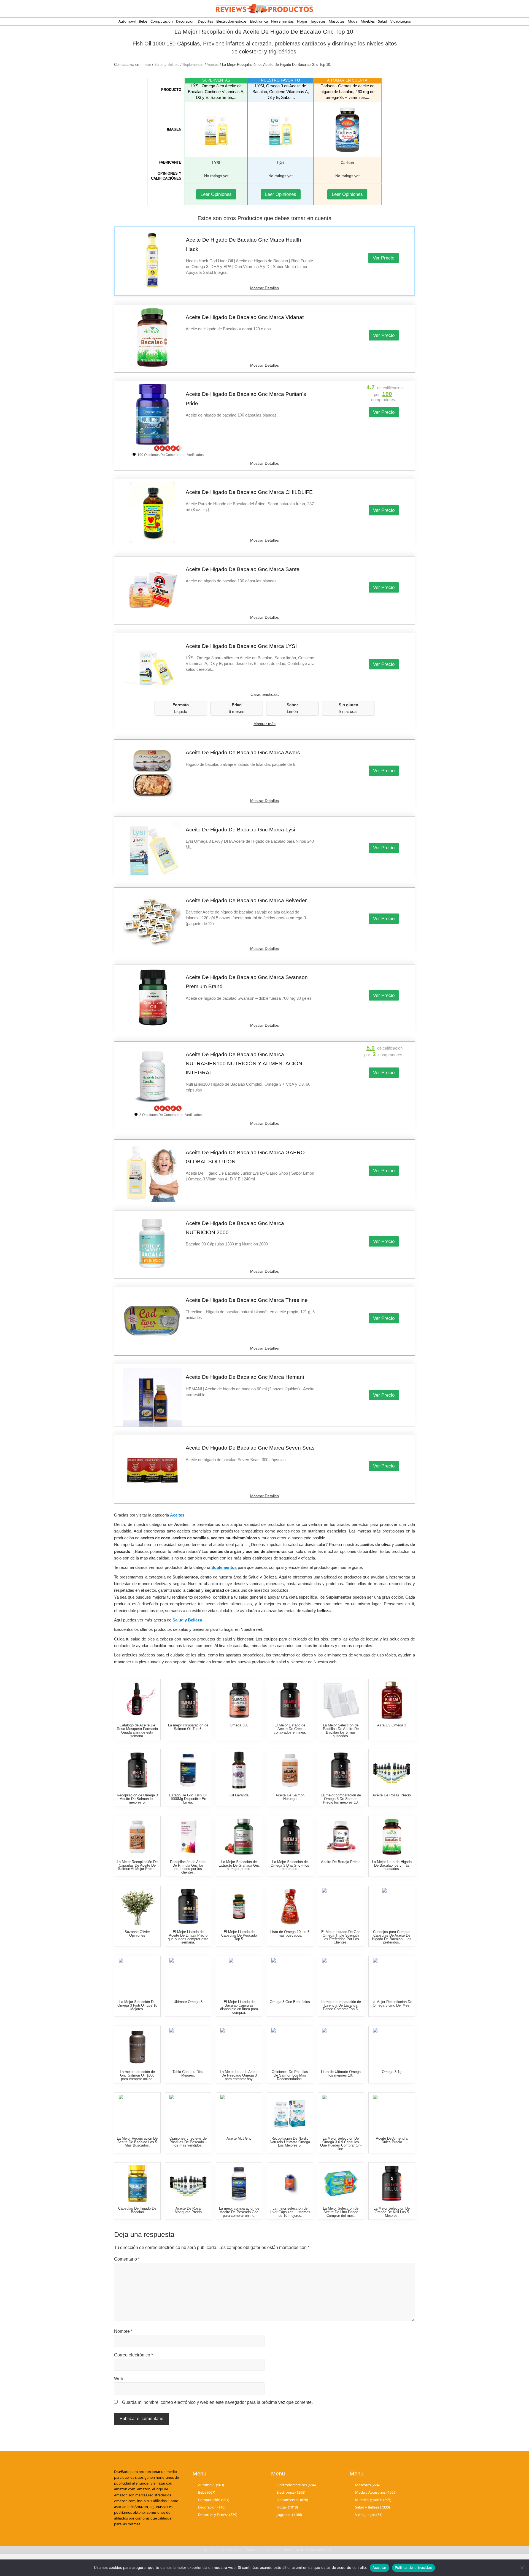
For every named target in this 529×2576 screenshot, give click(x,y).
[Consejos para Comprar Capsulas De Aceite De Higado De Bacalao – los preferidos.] (392, 1907)
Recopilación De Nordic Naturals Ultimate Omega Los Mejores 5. (290, 2142)
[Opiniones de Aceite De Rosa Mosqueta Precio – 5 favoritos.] (188, 2183)
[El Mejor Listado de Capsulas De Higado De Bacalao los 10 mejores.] (137, 2183)
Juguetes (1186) (289, 2515)
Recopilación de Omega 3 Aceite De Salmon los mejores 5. (137, 1799)
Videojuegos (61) (369, 2515)
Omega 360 (239, 1725)
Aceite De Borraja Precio (341, 1862)
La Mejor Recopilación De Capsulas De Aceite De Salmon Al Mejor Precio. (137, 1865)
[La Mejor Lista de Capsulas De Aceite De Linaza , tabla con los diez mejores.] (188, 2047)
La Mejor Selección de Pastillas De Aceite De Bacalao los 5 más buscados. (341, 1730)
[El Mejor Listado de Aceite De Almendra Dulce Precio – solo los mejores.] (392, 2113)
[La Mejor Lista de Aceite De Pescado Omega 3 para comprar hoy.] (239, 2047)
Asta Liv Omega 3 (392, 1725)
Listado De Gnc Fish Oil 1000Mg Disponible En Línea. (188, 1799)
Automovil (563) (211, 2485)
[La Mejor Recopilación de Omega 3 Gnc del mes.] (392, 1977)
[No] (522, 2568)
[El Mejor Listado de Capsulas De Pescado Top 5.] (239, 1907)
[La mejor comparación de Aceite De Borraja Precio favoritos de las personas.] (341, 1837)
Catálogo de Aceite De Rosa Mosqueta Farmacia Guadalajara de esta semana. (137, 1730)
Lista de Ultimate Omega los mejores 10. (341, 2074)
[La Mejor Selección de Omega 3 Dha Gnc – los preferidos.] (290, 1837)
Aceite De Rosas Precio (392, 1795)
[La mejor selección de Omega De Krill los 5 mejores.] (392, 2183)
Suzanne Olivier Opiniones (137, 1934)
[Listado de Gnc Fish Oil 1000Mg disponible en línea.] (188, 1770)
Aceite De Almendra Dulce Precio (392, 2140)
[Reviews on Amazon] (168, 448)
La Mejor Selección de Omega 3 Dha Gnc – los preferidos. (290, 1865)
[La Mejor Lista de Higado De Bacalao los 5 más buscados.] (392, 1837)
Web (119, 2379)
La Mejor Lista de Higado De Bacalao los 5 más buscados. (392, 1865)
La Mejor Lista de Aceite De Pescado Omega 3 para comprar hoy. (239, 2075)
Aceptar (380, 2567)
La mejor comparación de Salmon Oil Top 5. (188, 1727)
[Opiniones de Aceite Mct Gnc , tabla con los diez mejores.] (239, 2113)
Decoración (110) (212, 2507)
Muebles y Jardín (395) (373, 2500)
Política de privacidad (414, 2567)
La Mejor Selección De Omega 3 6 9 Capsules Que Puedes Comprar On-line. (341, 2144)
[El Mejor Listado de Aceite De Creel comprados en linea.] (290, 1700)
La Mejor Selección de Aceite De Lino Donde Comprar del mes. (341, 2212)
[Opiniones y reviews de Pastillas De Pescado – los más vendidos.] (188, 2113)
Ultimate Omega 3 (188, 2002)
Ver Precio (384, 258)
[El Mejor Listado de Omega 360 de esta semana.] (239, 1700)
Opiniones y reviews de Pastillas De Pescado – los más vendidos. (188, 2142)
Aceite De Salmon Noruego (290, 1797)
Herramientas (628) (292, 2500)
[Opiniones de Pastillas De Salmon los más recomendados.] (290, 2047)
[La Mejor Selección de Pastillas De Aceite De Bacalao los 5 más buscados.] (341, 1700)
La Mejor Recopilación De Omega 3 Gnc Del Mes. (392, 2004)
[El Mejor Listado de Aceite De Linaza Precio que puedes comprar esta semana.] (188, 1907)
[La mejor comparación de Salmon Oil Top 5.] (188, 1700)
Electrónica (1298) (291, 2492)
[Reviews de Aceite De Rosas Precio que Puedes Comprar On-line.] (392, 1770)
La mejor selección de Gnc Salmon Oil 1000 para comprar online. (137, 2075)
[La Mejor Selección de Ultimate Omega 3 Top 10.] (188, 1977)
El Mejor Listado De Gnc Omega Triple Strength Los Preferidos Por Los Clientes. (341, 1937)
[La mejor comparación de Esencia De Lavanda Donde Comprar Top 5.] (341, 1977)
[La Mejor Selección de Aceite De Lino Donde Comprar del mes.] (341, 2183)
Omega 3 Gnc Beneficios (290, 2002)
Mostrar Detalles (264, 288)
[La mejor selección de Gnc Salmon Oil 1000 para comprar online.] (137, 2047)
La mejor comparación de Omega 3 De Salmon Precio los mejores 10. (341, 1799)
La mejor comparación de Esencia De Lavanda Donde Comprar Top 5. (341, 2005)
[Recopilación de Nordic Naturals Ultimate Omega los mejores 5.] (290, 2113)
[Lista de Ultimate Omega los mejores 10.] (341, 2047)
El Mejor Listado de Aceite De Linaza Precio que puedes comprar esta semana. (188, 1937)
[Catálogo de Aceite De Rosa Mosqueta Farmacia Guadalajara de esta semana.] (137, 1700)
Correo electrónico (133, 2355)
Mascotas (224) (367, 2485)
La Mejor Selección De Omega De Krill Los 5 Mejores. (392, 2212)
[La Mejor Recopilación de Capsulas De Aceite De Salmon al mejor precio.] (137, 1837)
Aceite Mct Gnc (239, 2138)
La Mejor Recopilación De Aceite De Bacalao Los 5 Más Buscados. (137, 2142)
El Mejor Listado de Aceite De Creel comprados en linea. (290, 1729)
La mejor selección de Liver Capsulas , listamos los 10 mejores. (290, 2212)
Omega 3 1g (392, 2072)
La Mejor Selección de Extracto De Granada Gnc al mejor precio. (239, 1865)
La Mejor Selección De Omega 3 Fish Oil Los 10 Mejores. (137, 2005)
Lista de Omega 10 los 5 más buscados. (290, 1934)
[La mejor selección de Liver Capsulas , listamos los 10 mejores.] (290, 2183)
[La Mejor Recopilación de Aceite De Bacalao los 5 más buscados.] (137, 2113)
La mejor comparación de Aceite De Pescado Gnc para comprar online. (239, 2212)
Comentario (127, 2259)
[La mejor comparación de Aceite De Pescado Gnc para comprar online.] (239, 2183)
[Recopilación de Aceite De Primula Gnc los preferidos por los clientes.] (188, 1837)
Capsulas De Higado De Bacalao (137, 2210)
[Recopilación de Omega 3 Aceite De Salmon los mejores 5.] (137, 1770)
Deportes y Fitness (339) (218, 2515)
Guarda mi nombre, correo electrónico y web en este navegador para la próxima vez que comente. (217, 2402)
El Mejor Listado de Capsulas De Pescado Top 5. (239, 1935)
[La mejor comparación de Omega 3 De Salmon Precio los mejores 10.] (341, 1770)
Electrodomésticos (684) (296, 2485)
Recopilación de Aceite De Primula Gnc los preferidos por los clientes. (188, 1867)
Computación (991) (214, 2500)
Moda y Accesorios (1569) (376, 2492)
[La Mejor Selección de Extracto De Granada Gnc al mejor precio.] (239, 1837)
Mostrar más (264, 724)
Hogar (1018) (287, 2507)
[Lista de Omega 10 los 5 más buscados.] (290, 1907)
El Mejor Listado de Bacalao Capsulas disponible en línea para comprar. (239, 2007)
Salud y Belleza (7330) (373, 2507)
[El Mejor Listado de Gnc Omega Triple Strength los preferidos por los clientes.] (341, 1907)
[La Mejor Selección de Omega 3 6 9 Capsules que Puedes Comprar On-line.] (341, 2113)
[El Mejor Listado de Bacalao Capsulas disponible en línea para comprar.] (239, 1977)
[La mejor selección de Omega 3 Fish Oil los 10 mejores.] (137, 1977)
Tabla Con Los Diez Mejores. (188, 2074)
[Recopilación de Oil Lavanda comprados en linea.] (239, 1770)
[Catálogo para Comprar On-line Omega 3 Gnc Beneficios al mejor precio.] (290, 1977)
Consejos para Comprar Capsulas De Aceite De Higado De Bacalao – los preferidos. (392, 1937)
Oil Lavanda (239, 1795)
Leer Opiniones (216, 194)
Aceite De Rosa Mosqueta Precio (188, 2210)
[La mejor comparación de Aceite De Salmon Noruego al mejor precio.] (290, 1770)
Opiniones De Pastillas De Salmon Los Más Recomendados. (290, 2075)
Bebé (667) (207, 2492)
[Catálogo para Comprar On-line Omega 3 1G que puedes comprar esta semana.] (392, 2047)
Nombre (123, 2331)
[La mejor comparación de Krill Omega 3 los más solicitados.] (392, 1700)
